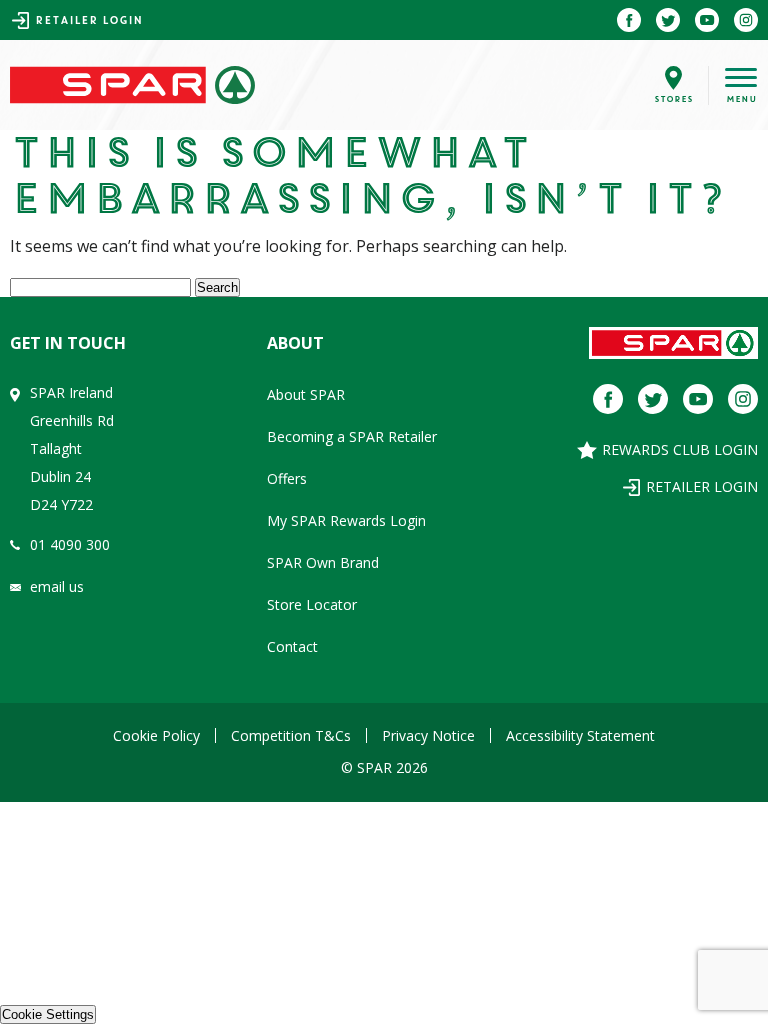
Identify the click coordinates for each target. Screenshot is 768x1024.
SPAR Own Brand (323, 562)
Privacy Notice (428, 735)
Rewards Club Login (680, 449)
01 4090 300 (70, 544)
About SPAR (306, 394)
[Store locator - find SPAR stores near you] (673, 85)
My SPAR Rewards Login (346, 520)
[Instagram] (746, 20)
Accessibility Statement (580, 735)
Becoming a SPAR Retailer (352, 436)
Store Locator (312, 604)
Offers (287, 478)
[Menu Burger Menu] (725, 85)
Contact (292, 646)
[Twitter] (668, 20)
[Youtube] (707, 20)
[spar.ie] (132, 85)
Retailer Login (89, 20)
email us (57, 586)
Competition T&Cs (291, 735)
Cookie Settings (48, 1014)
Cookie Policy (156, 735)
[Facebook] (629, 20)
